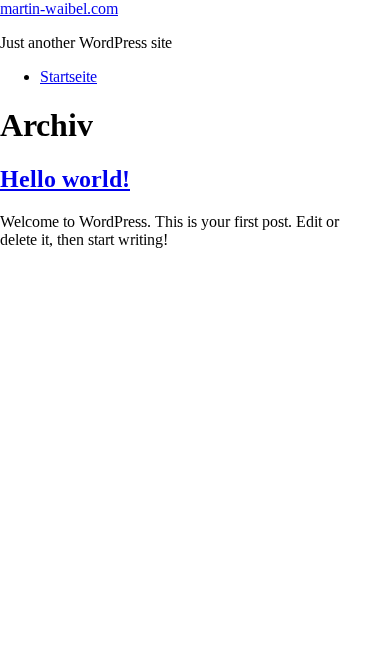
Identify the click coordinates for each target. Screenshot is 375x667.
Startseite (68, 76)
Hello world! (65, 179)
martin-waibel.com (59, 8)
